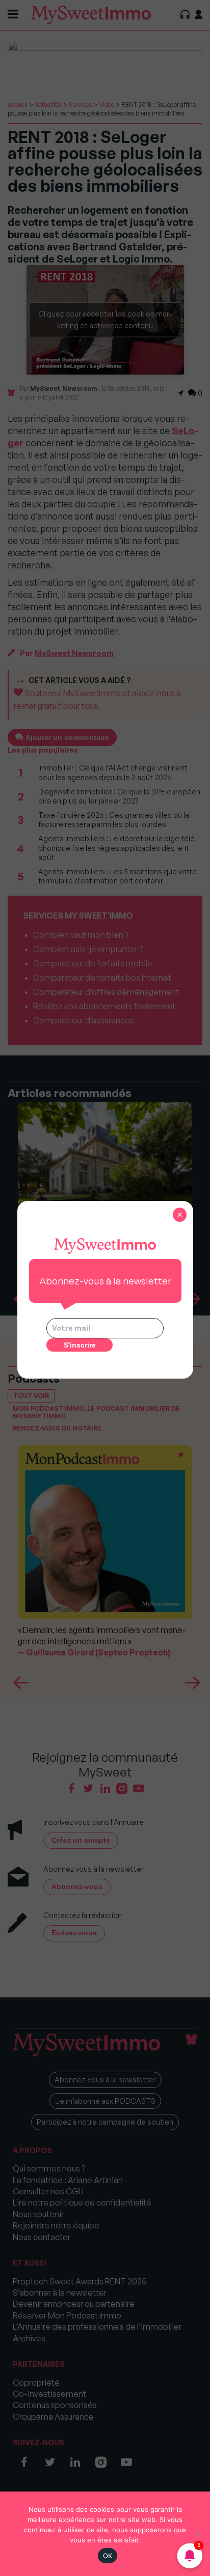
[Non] (197, 2534)
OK (108, 2556)
